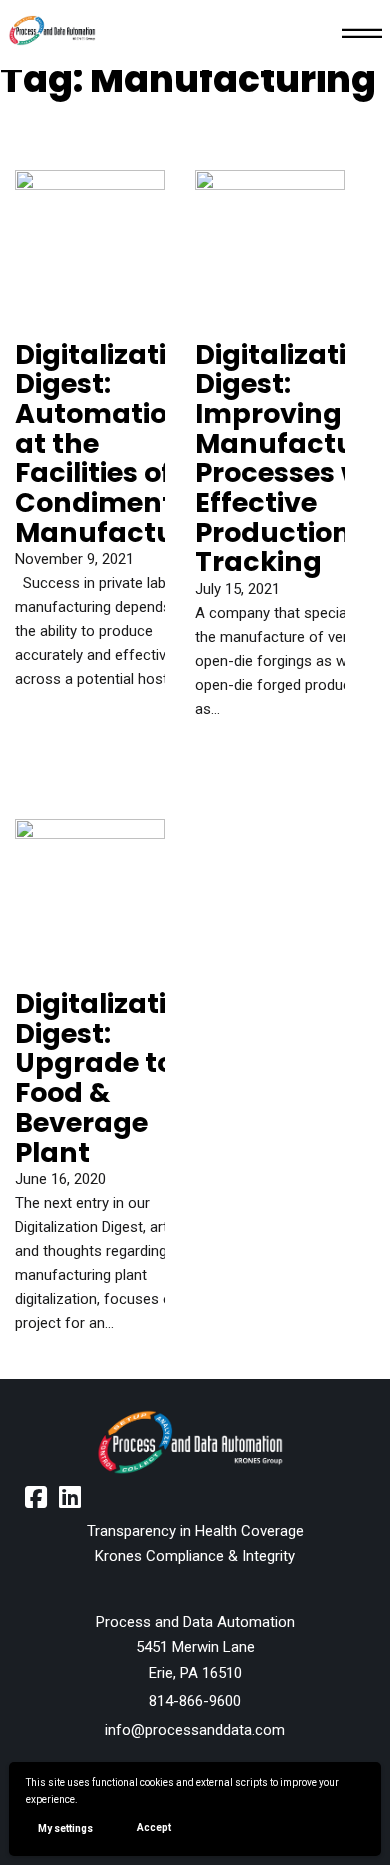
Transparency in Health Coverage (195, 1531)
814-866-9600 (195, 1701)
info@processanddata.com (195, 1730)
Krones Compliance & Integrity (195, 1556)
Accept (154, 1827)
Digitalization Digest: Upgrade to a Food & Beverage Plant (108, 1077)
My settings (65, 1828)
